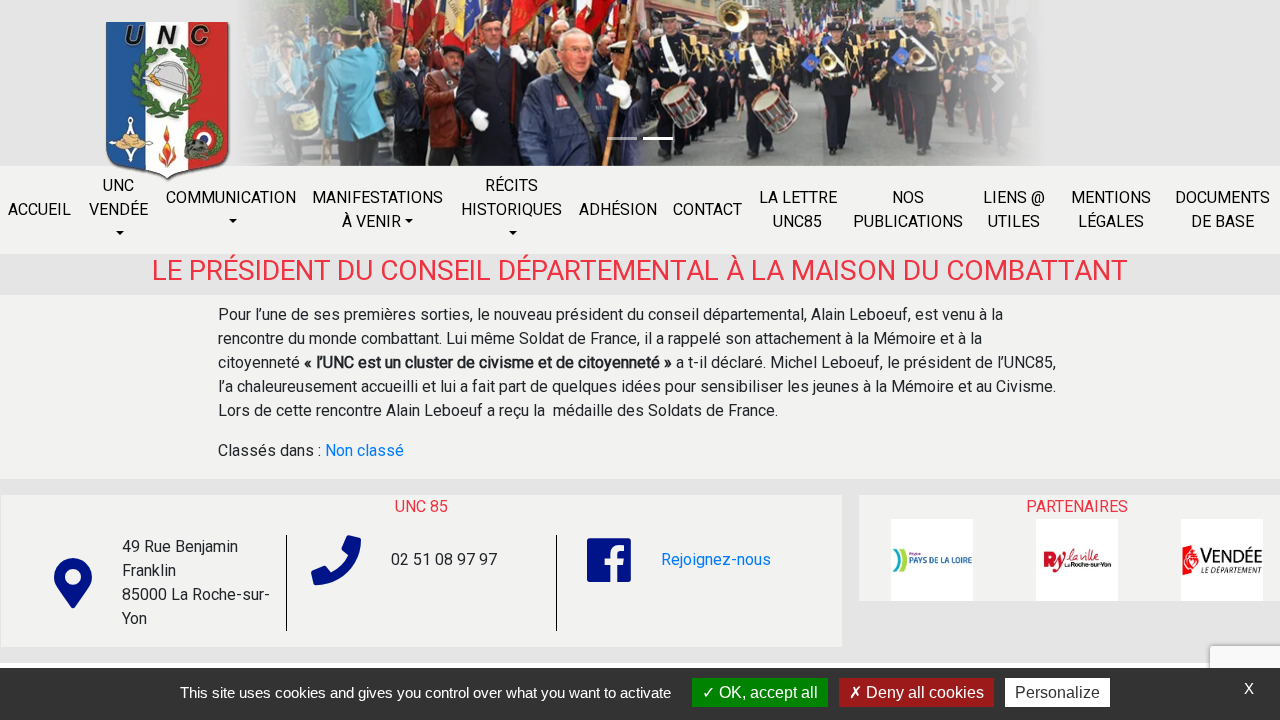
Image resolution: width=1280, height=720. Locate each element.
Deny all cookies (923, 692)
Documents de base (1222, 209)
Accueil (39, 209)
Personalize (1057, 692)
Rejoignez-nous (716, 559)
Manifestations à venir (377, 209)
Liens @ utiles (1014, 209)
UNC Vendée (118, 197)
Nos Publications (908, 209)
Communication (231, 197)
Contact (707, 209)
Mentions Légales (1111, 209)
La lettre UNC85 (798, 209)
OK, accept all (766, 692)
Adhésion (618, 209)
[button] (281, 83)
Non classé (364, 450)
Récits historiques (511, 197)
